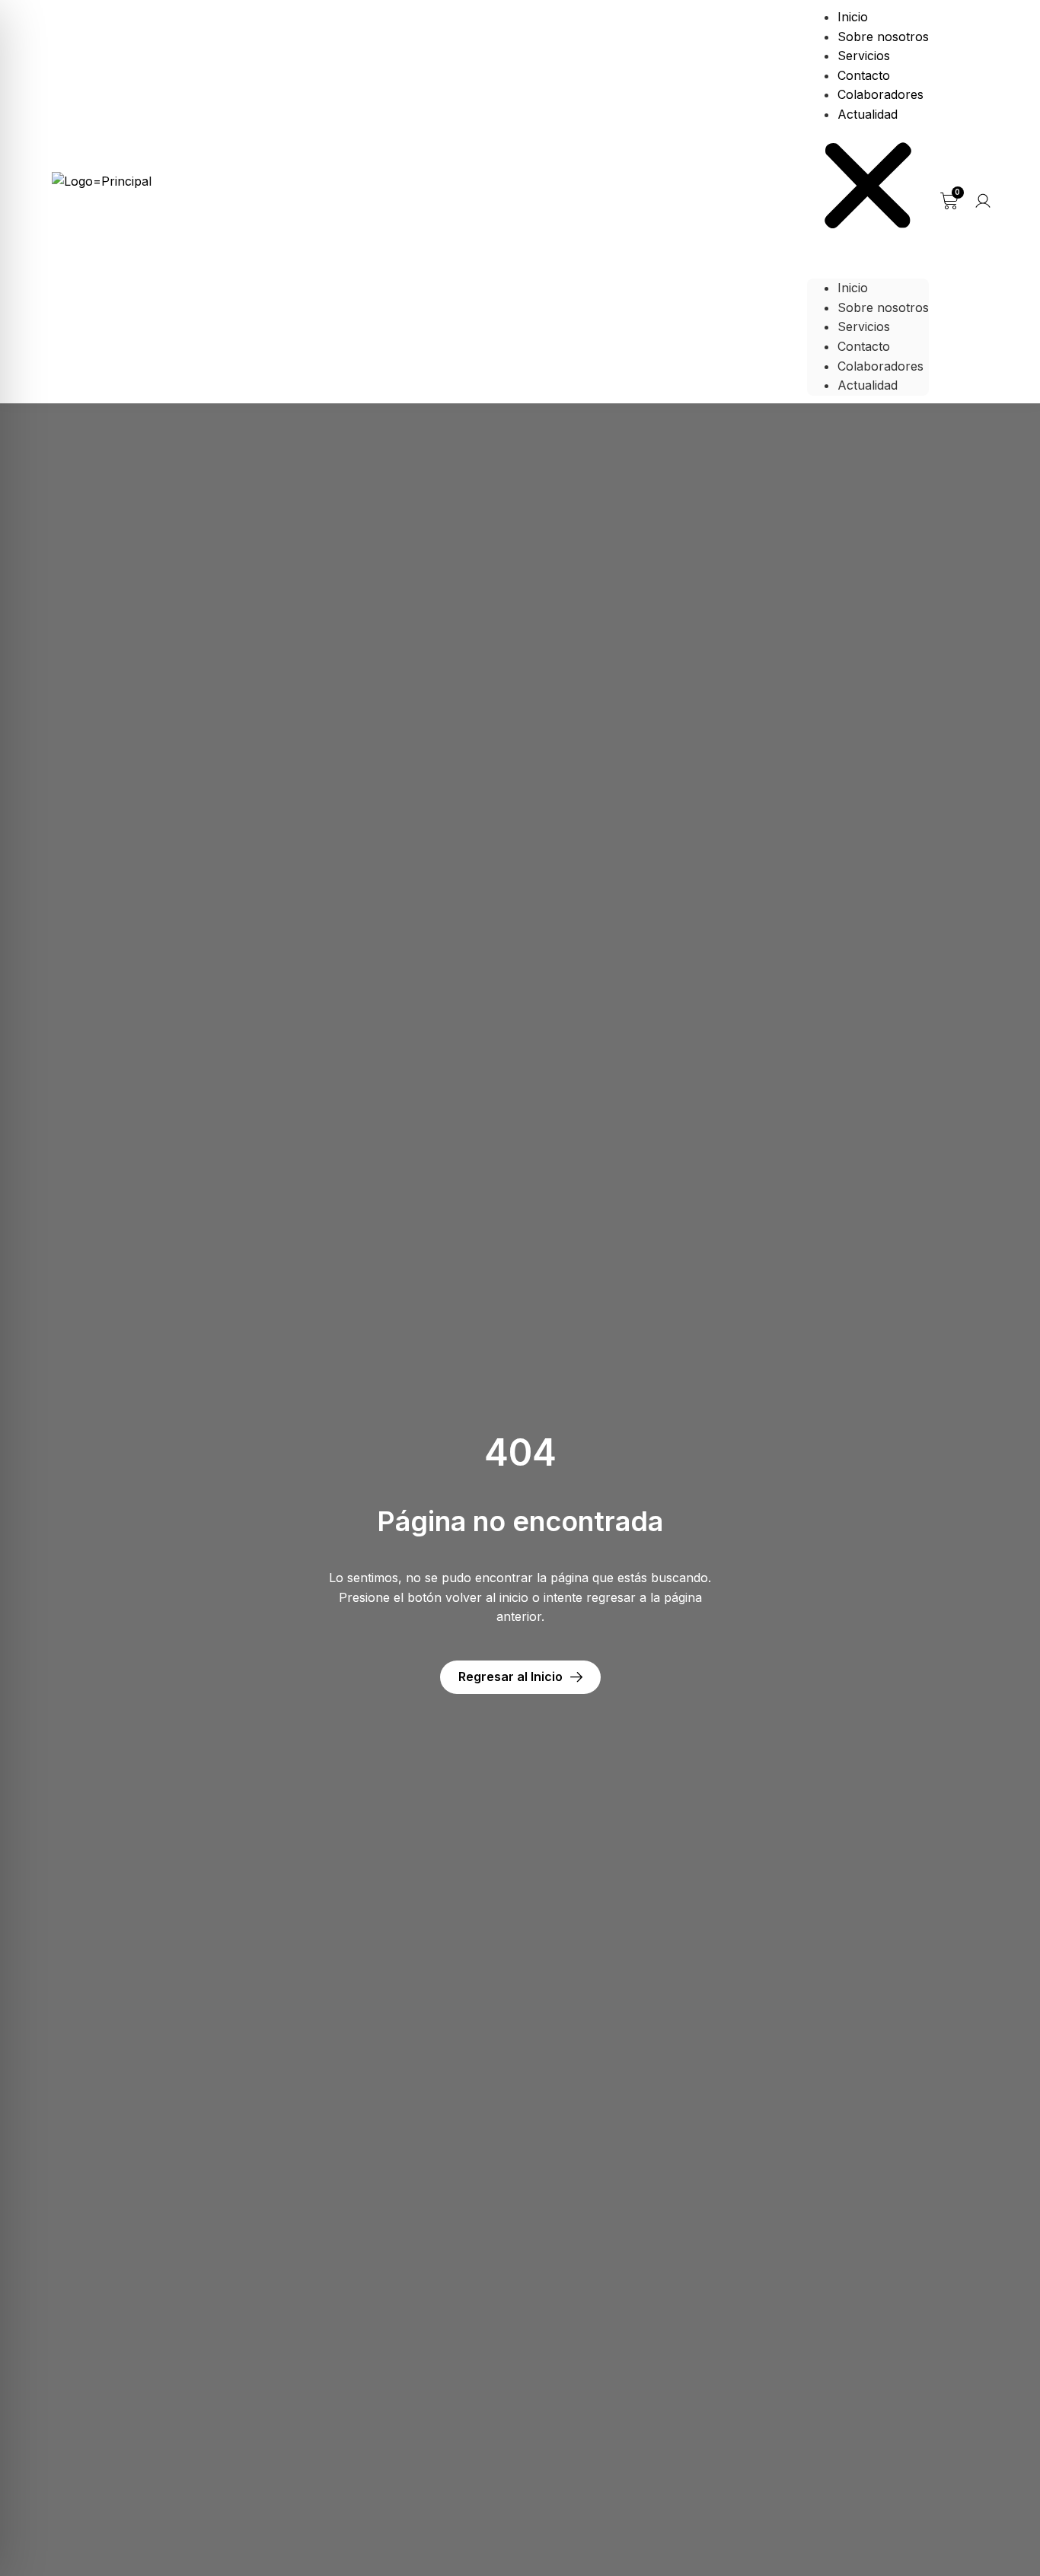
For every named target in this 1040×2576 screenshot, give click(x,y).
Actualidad (868, 114)
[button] (868, 189)
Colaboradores (880, 94)
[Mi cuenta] (983, 201)
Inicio (853, 17)
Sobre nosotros (883, 37)
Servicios (864, 56)
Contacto (864, 75)
